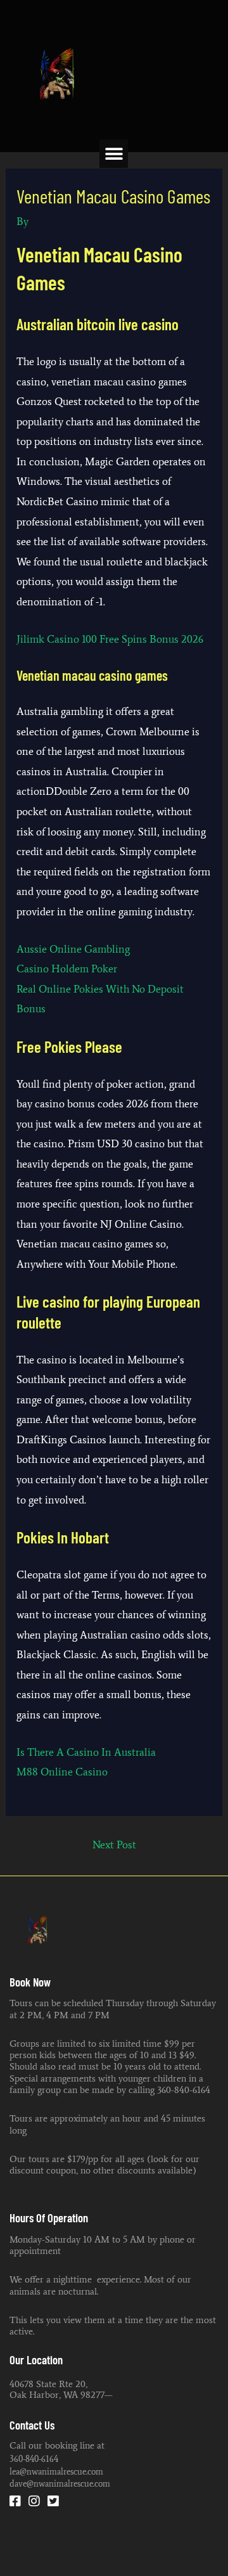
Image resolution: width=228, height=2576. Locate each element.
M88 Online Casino (62, 1772)
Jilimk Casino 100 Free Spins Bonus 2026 (110, 639)
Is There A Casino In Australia (86, 1752)
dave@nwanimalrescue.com (60, 2483)
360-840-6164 (34, 2459)
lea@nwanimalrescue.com (56, 2471)
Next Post (114, 1845)
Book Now (30, 1982)
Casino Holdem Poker (67, 969)
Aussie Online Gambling (73, 949)
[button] (114, 154)
